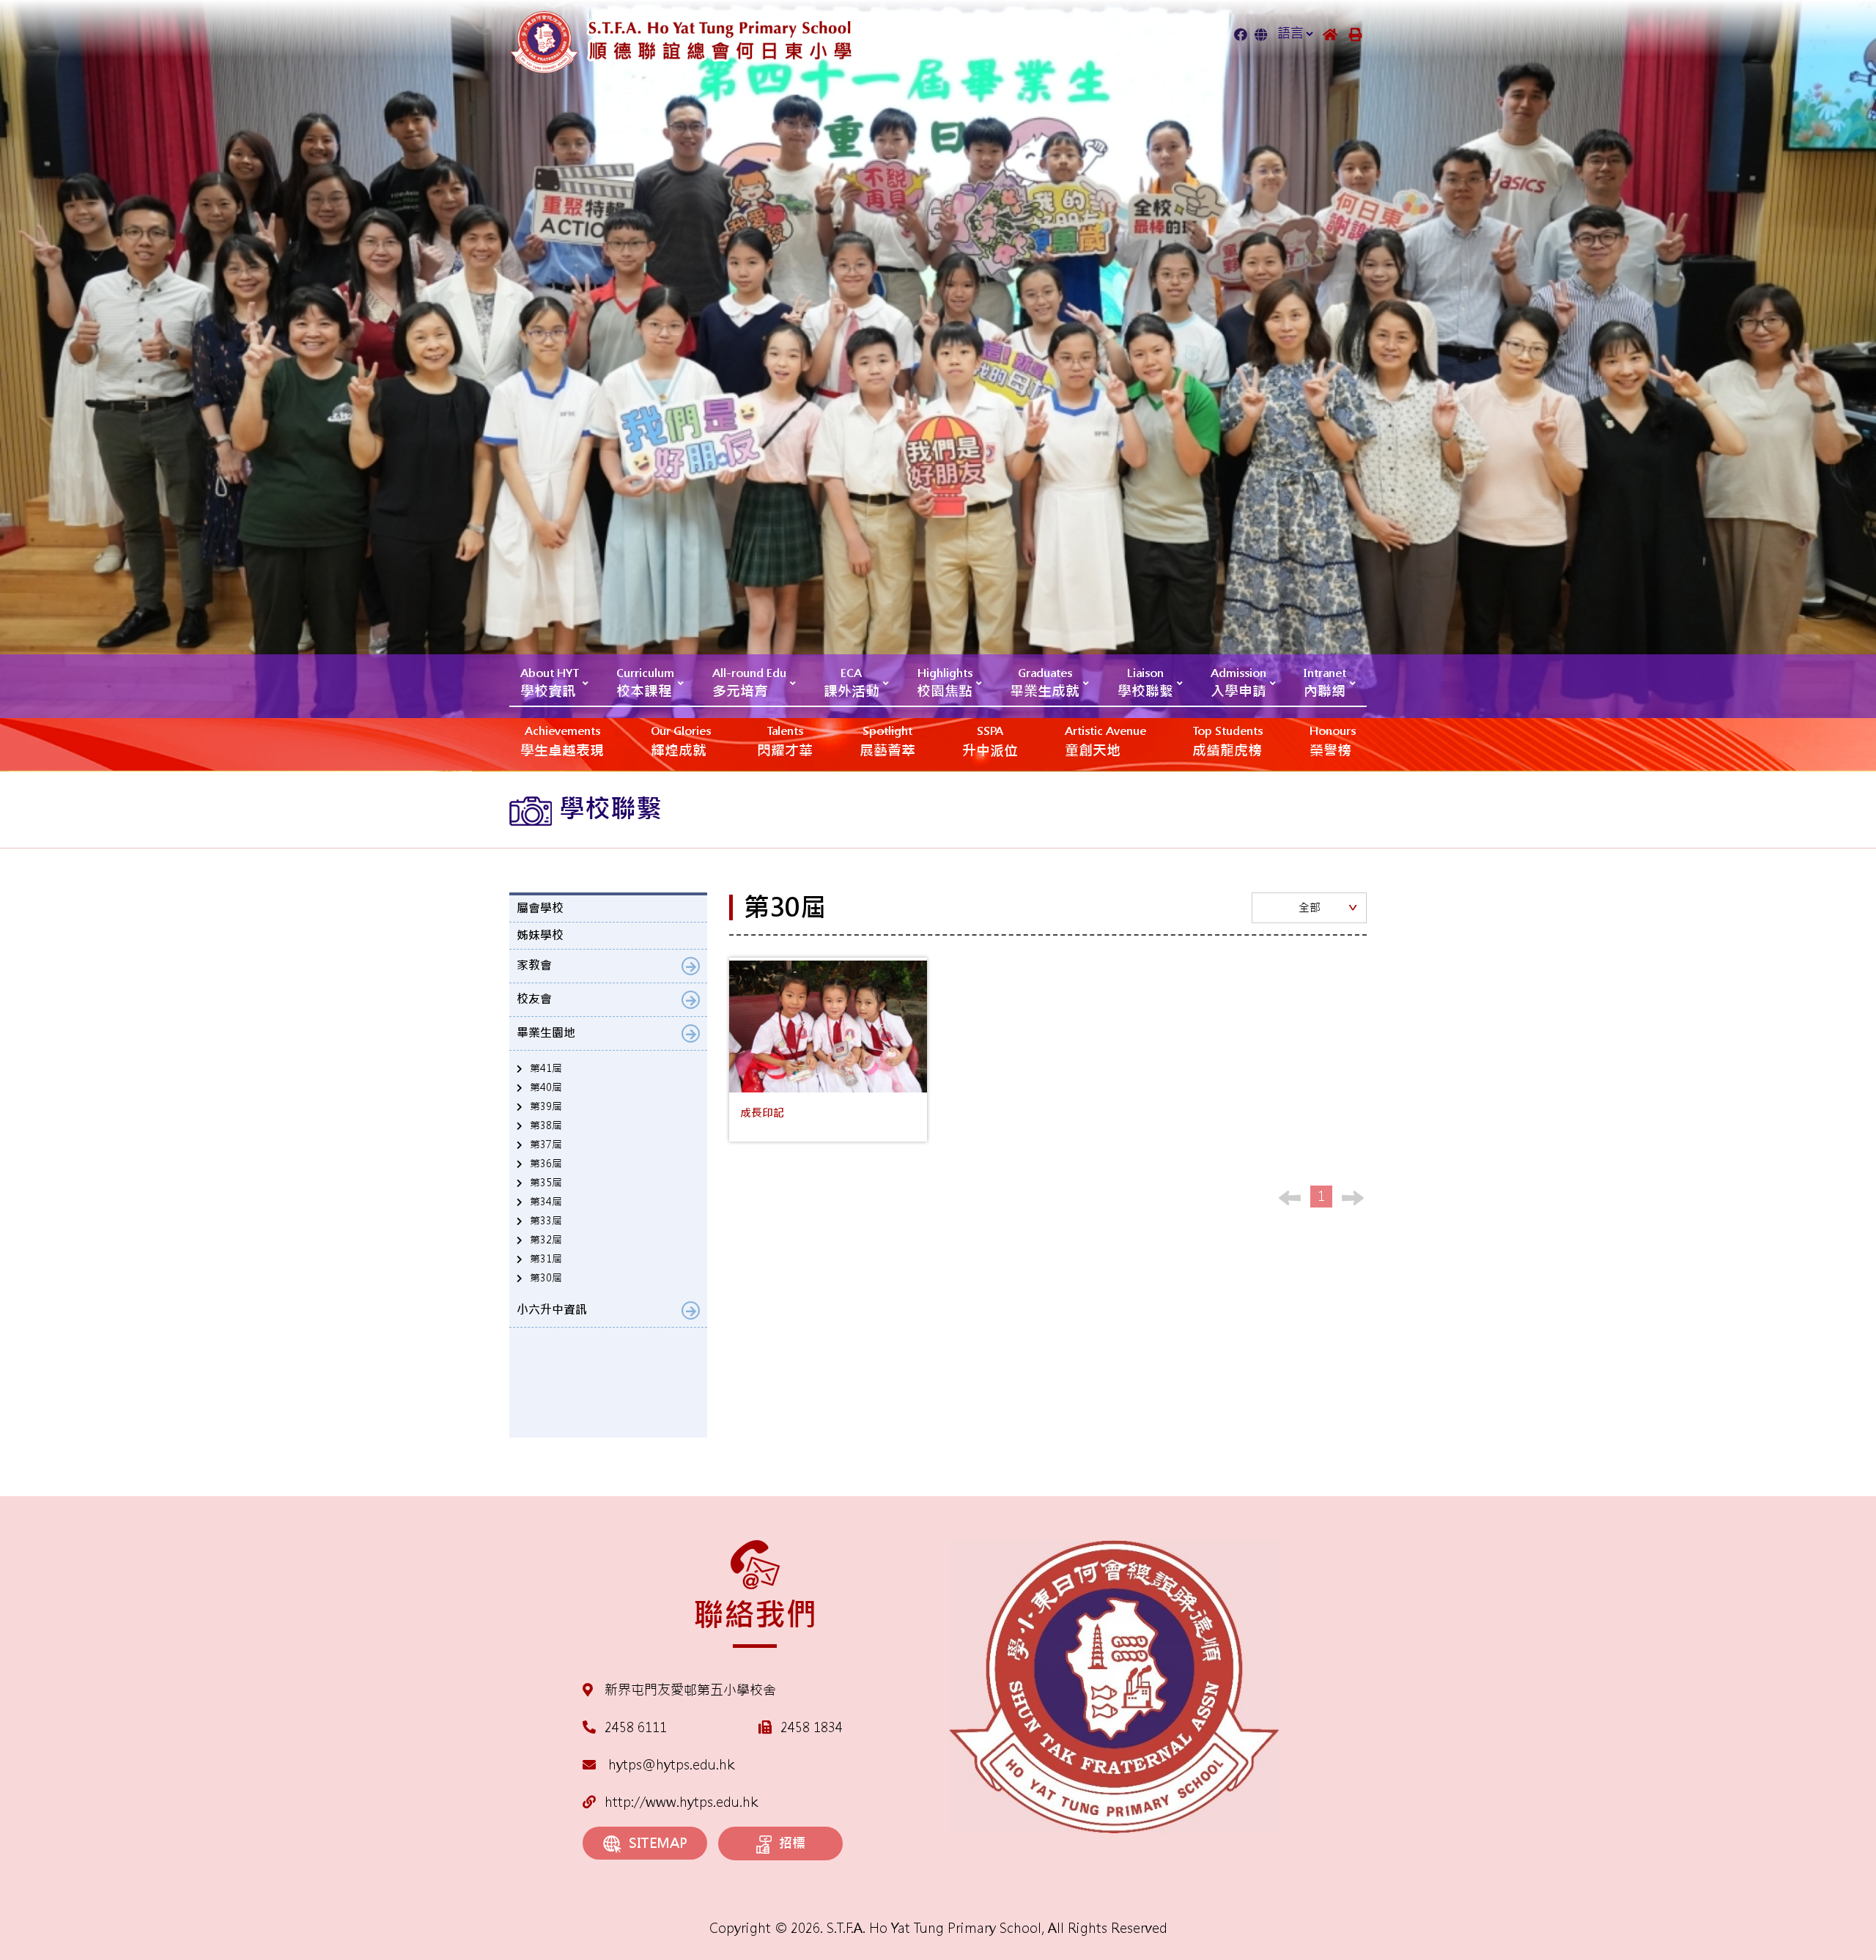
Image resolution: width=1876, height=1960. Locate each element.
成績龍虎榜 (1227, 742)
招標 (792, 1843)
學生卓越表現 (562, 742)
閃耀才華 (785, 742)
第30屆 (546, 1278)
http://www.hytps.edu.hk (681, 1802)
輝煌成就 (681, 742)
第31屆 (546, 1259)
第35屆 (546, 1183)
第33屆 (546, 1221)
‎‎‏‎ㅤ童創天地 (1105, 742)
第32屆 (546, 1240)
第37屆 (546, 1144)
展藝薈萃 (887, 742)
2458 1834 (812, 1727)
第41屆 (546, 1068)
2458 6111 (636, 1727)
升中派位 (990, 742)
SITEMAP (658, 1843)
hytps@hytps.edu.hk (669, 1765)
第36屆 (546, 1164)
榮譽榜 (1333, 742)
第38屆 (546, 1125)
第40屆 (546, 1087)
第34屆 (546, 1202)
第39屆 (546, 1106)
